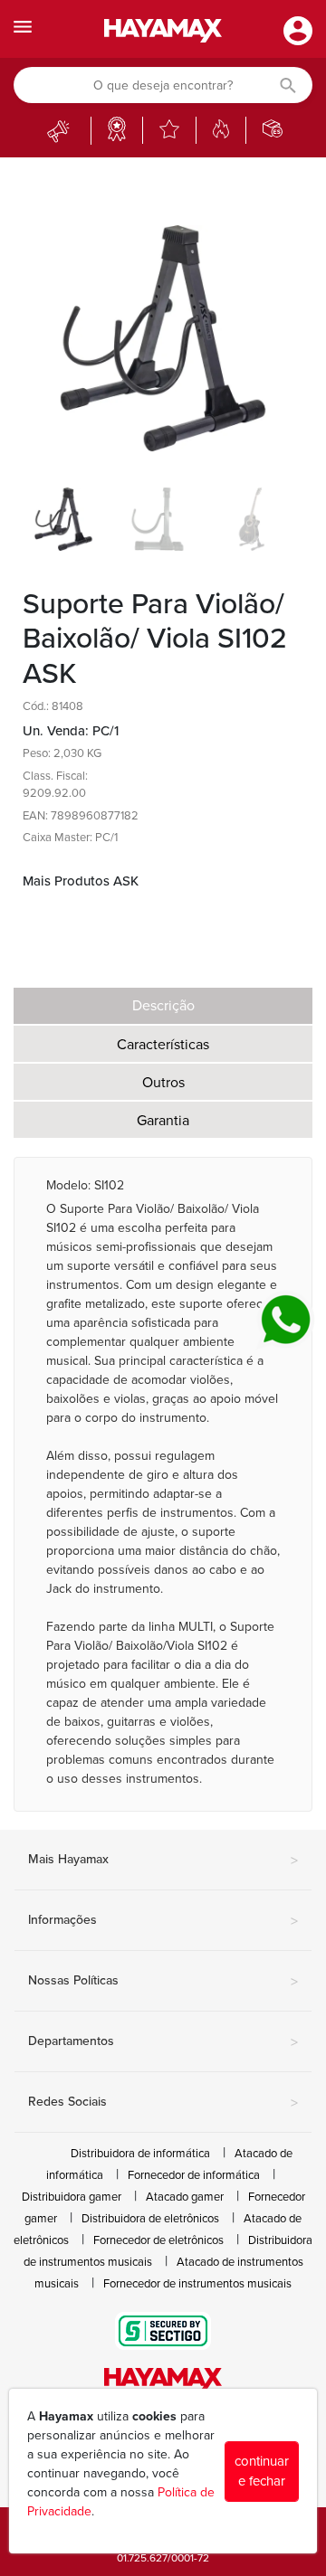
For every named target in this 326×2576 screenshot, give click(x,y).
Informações (163, 1921)
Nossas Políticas (163, 1982)
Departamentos (163, 2042)
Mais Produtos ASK (81, 881)
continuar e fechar (262, 2472)
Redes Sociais (163, 2103)
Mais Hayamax (163, 1861)
